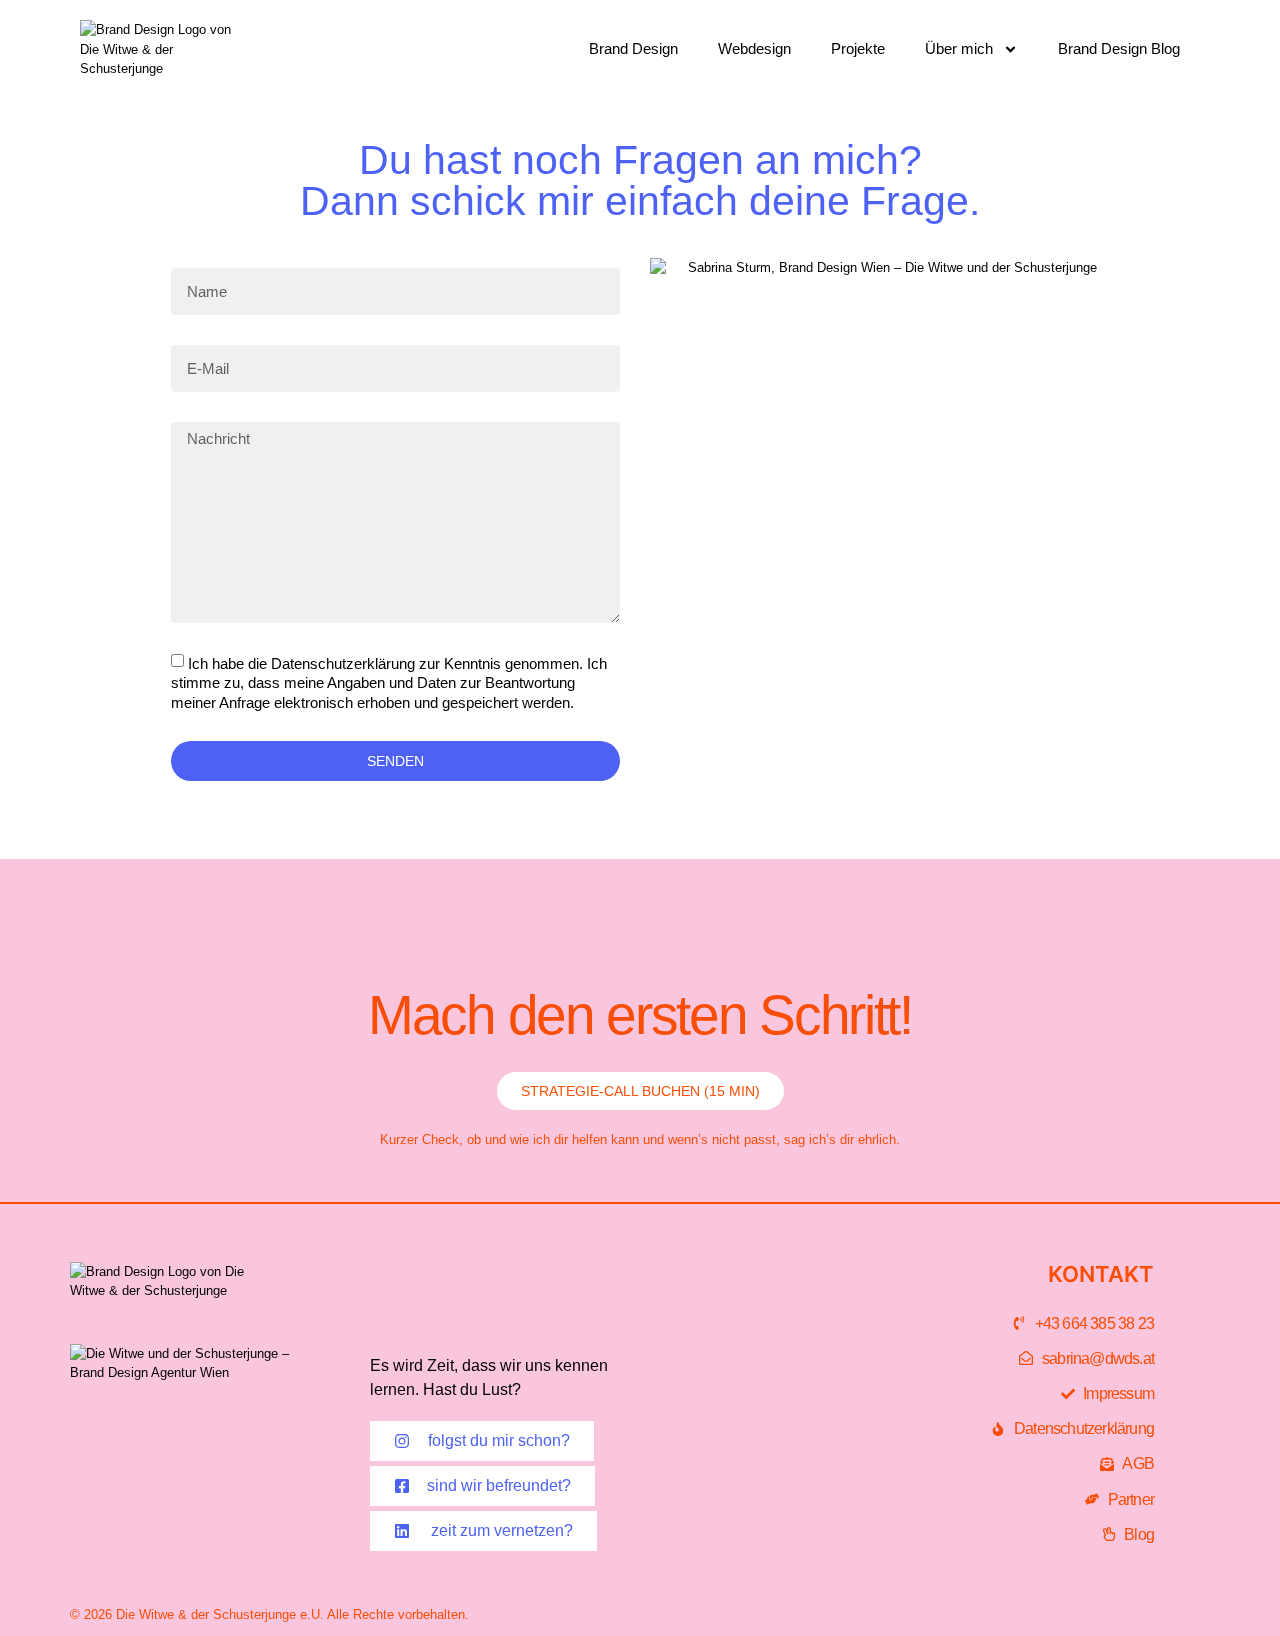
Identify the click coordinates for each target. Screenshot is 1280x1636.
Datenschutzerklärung (343, 663)
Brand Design (633, 48)
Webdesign (754, 48)
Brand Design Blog (1119, 48)
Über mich (959, 48)
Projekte (858, 48)
